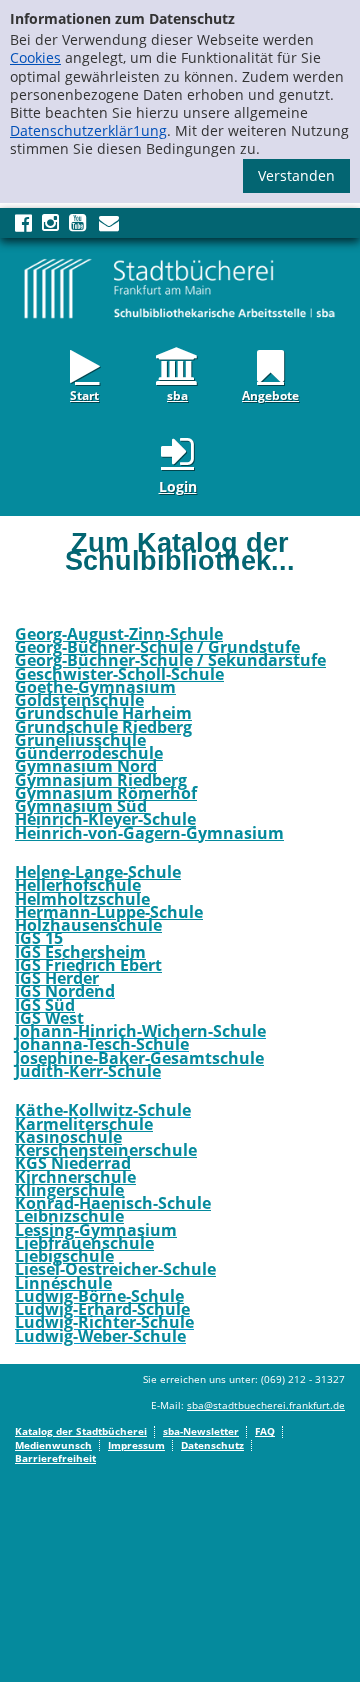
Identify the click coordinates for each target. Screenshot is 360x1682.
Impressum (136, 1445)
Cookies (35, 57)
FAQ (265, 1431)
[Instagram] (50, 226)
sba (177, 394)
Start (84, 394)
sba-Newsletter (201, 1431)
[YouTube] (77, 226)
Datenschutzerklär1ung (88, 130)
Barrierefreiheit (55, 1458)
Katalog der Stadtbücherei (81, 1431)
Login (178, 486)
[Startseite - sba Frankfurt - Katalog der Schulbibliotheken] (180, 287)
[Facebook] (23, 226)
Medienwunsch (53, 1445)
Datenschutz (212, 1445)
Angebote (270, 394)
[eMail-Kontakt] (109, 226)
